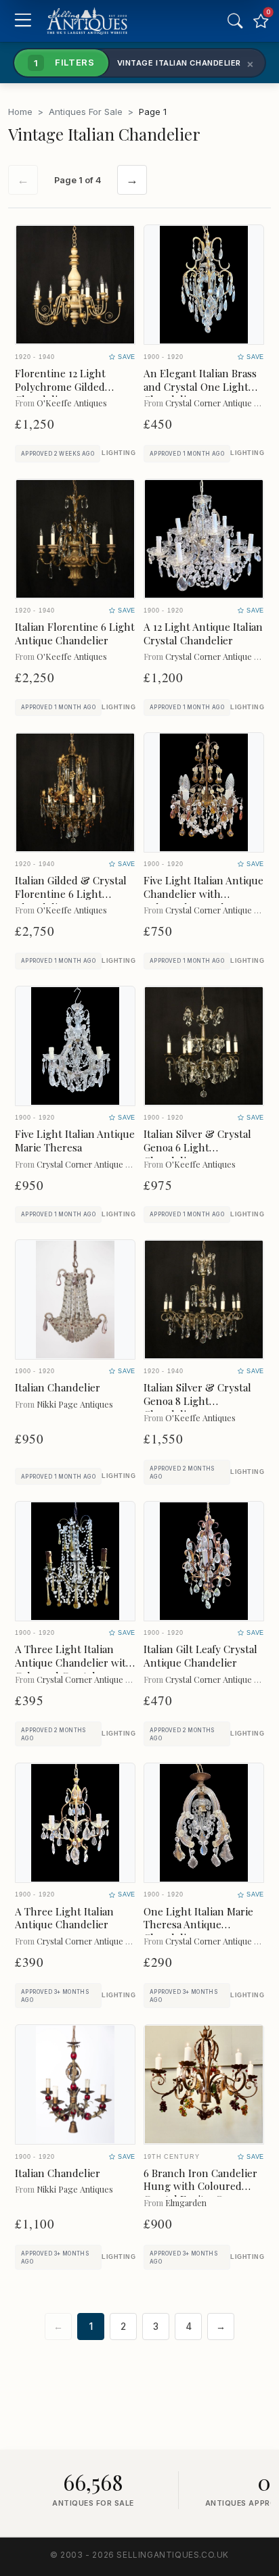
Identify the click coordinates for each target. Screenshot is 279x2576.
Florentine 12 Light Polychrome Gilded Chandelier (60, 387)
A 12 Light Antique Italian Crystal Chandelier (203, 634)
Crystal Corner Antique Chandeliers (104, 1164)
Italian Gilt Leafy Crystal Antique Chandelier (200, 1656)
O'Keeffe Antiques (72, 403)
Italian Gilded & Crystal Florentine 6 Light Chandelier (71, 894)
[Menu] (23, 21)
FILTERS (64, 62)
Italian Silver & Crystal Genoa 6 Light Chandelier (197, 1147)
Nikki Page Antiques (75, 1404)
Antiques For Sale (86, 112)
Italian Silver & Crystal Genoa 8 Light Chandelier (197, 1401)
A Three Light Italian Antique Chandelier (64, 1918)
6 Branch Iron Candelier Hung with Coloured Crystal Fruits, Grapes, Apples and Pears (200, 2193)
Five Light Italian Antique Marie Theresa (75, 1141)
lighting (119, 453)
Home (20, 112)
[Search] (235, 21)
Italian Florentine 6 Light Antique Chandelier (75, 634)
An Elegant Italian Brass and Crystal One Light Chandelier (200, 387)
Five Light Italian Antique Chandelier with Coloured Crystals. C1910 (203, 894)
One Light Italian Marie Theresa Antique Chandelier (198, 1925)
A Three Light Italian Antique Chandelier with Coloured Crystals (74, 1663)
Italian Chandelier (58, 1387)
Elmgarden (186, 2202)
